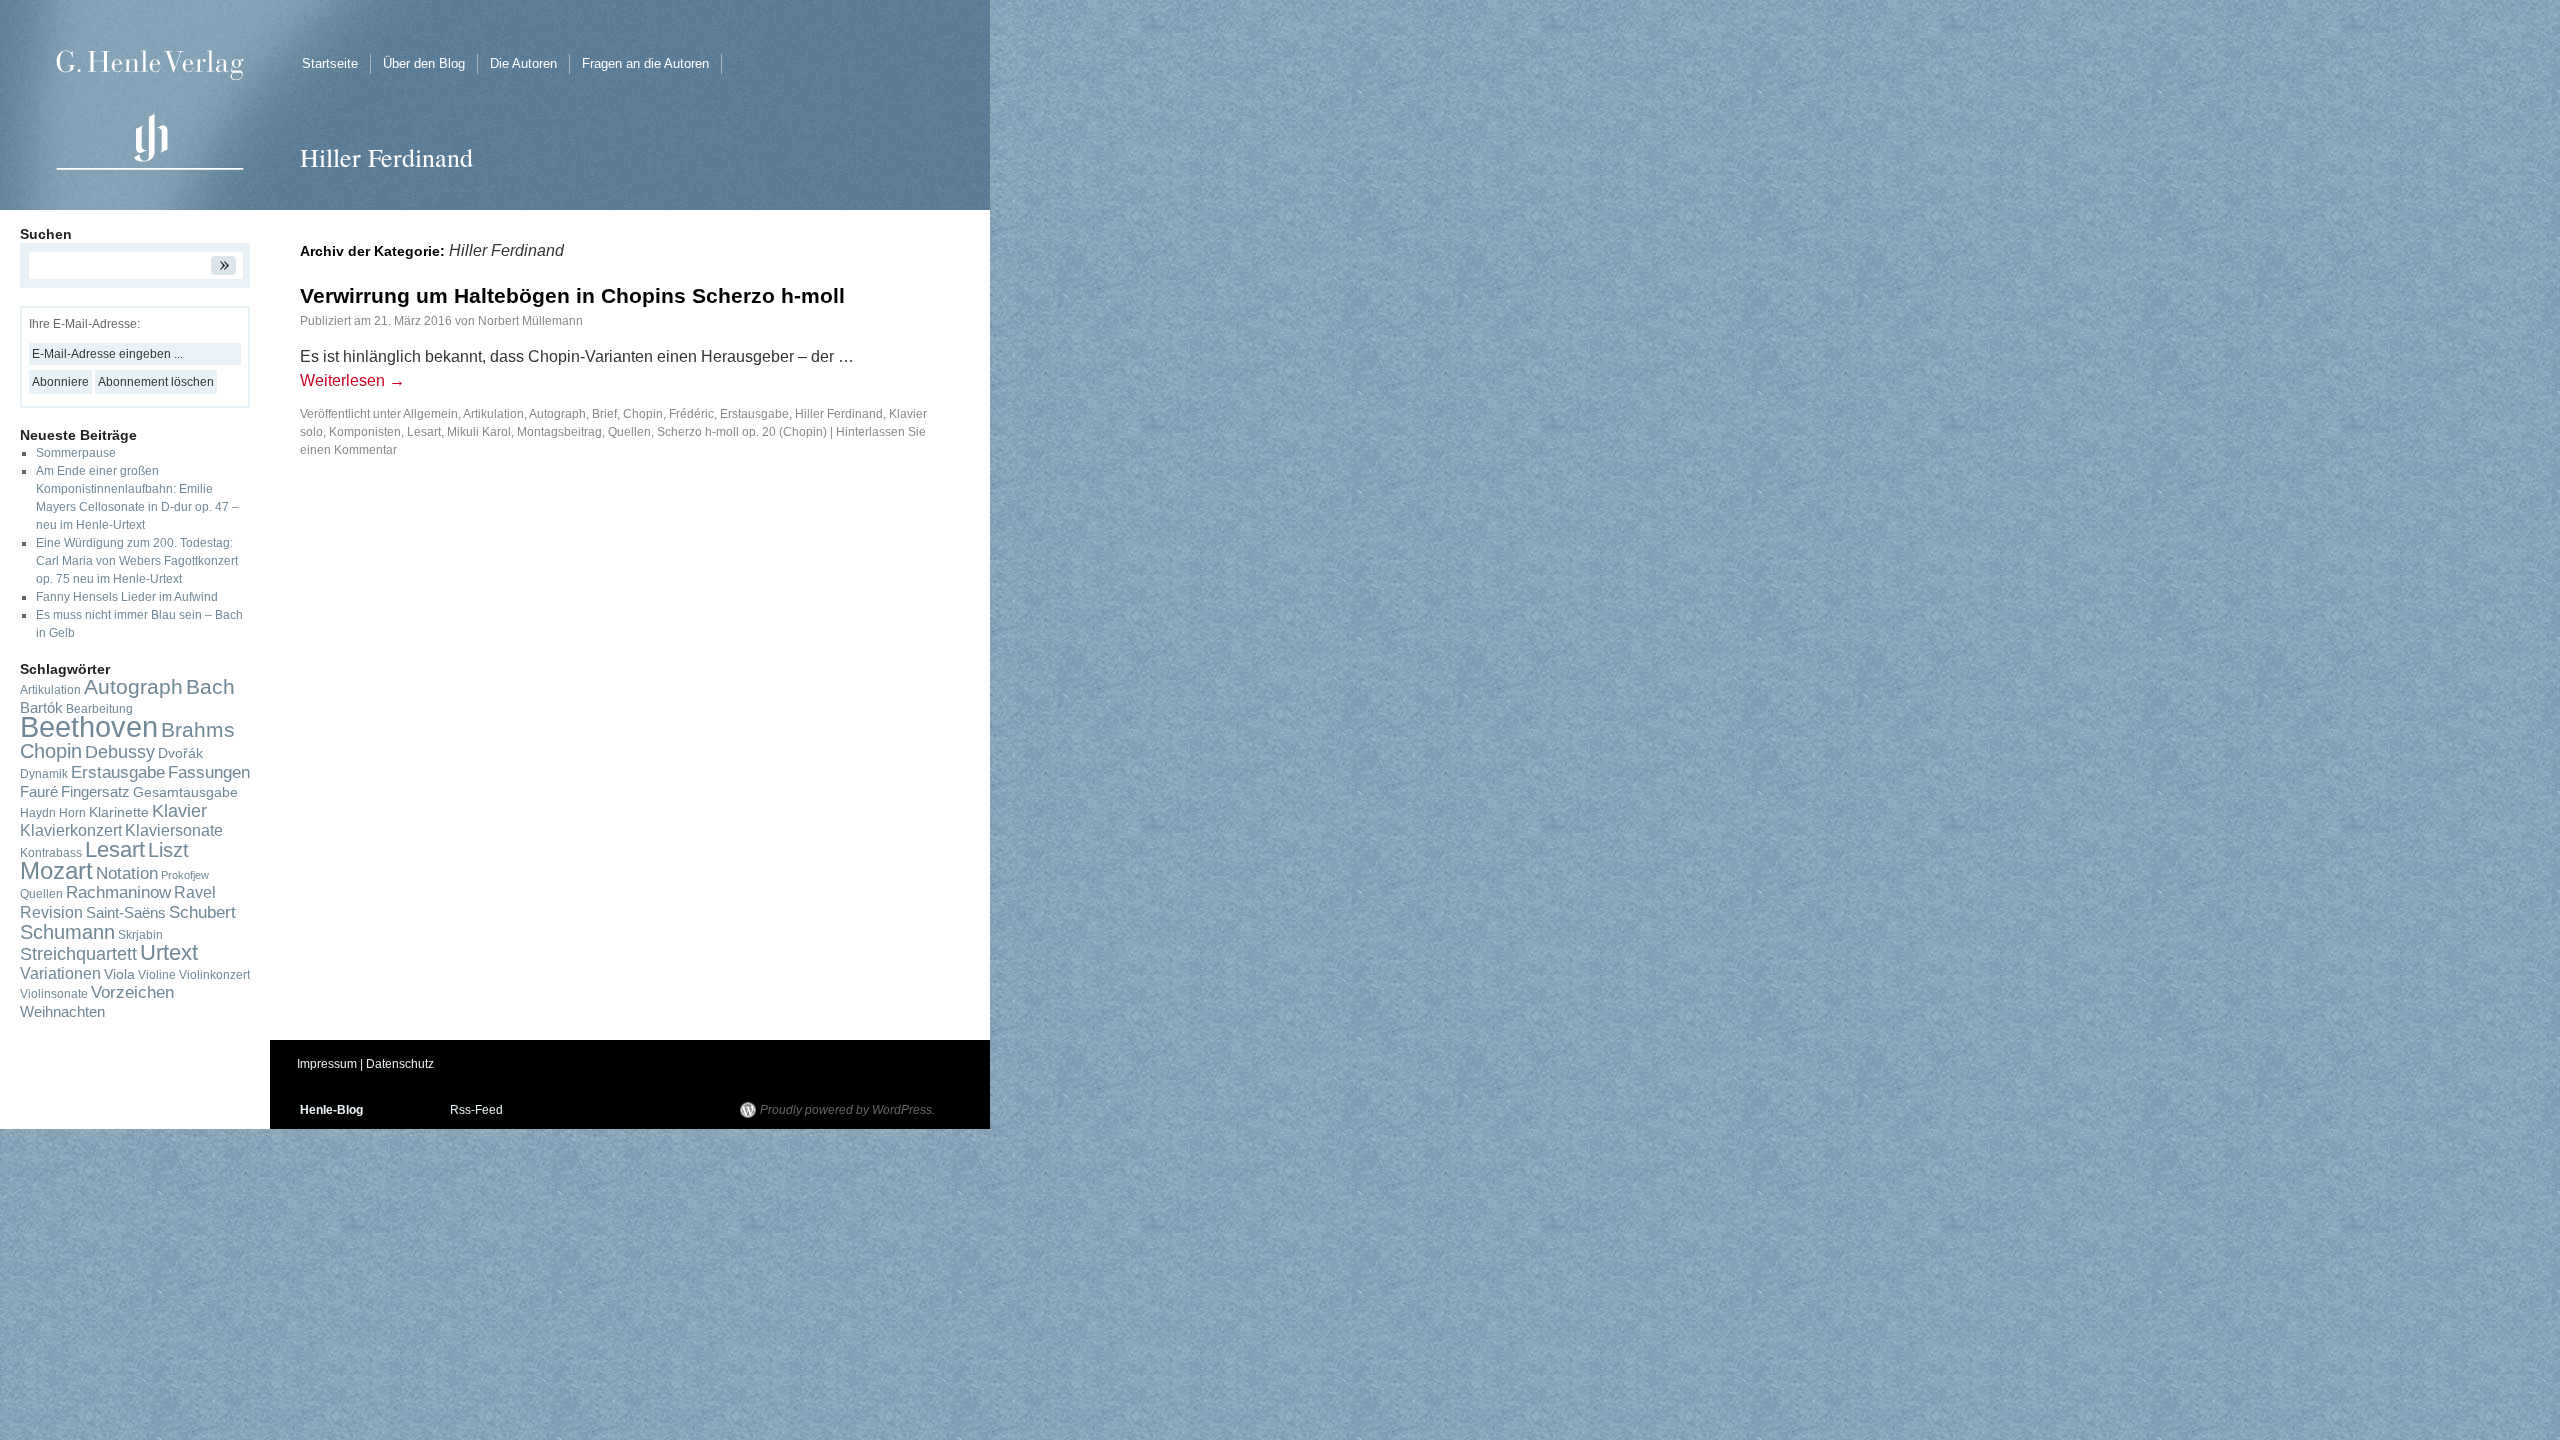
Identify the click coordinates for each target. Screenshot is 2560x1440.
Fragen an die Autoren (645, 63)
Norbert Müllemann (530, 321)
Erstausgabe (754, 414)
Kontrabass (51, 853)
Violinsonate (54, 994)
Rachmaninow (118, 892)
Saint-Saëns (126, 913)
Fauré (39, 792)
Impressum (327, 1064)
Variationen (60, 973)
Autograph (557, 414)
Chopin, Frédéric (668, 414)
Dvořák (180, 753)
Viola (119, 974)
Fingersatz (95, 792)
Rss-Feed (476, 1110)
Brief (604, 414)
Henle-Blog (331, 1110)
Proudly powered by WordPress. (847, 1110)
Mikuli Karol (479, 432)
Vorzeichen (132, 992)
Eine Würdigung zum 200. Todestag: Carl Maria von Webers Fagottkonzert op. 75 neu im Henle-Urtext (137, 561)
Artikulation (493, 414)
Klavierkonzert (71, 830)
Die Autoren (523, 63)
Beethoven (89, 726)
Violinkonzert (214, 975)
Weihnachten (62, 1012)
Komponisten (365, 432)
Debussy (120, 752)
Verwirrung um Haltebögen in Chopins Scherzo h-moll (572, 295)
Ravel (195, 892)
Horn (72, 813)
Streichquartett (78, 954)
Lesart (424, 432)
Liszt (168, 850)
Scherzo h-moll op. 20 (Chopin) (742, 432)
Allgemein (430, 414)
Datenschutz (400, 1064)
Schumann (67, 932)
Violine (157, 975)
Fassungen (209, 772)
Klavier (179, 811)
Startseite (330, 63)
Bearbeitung (99, 709)
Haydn (38, 813)
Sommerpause (76, 453)
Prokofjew (185, 875)
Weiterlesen (352, 380)
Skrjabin (140, 935)
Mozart (56, 870)
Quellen (629, 432)
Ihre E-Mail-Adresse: (84, 324)
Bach (210, 686)
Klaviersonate (174, 830)
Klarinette (119, 812)
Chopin (51, 751)
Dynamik (44, 774)
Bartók (41, 708)
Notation (127, 873)
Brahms (198, 729)
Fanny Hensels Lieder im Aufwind (127, 597)
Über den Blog (424, 63)
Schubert (202, 912)
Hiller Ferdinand (839, 414)
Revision (51, 912)
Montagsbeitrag (559, 432)
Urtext (169, 952)
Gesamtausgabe (185, 792)
